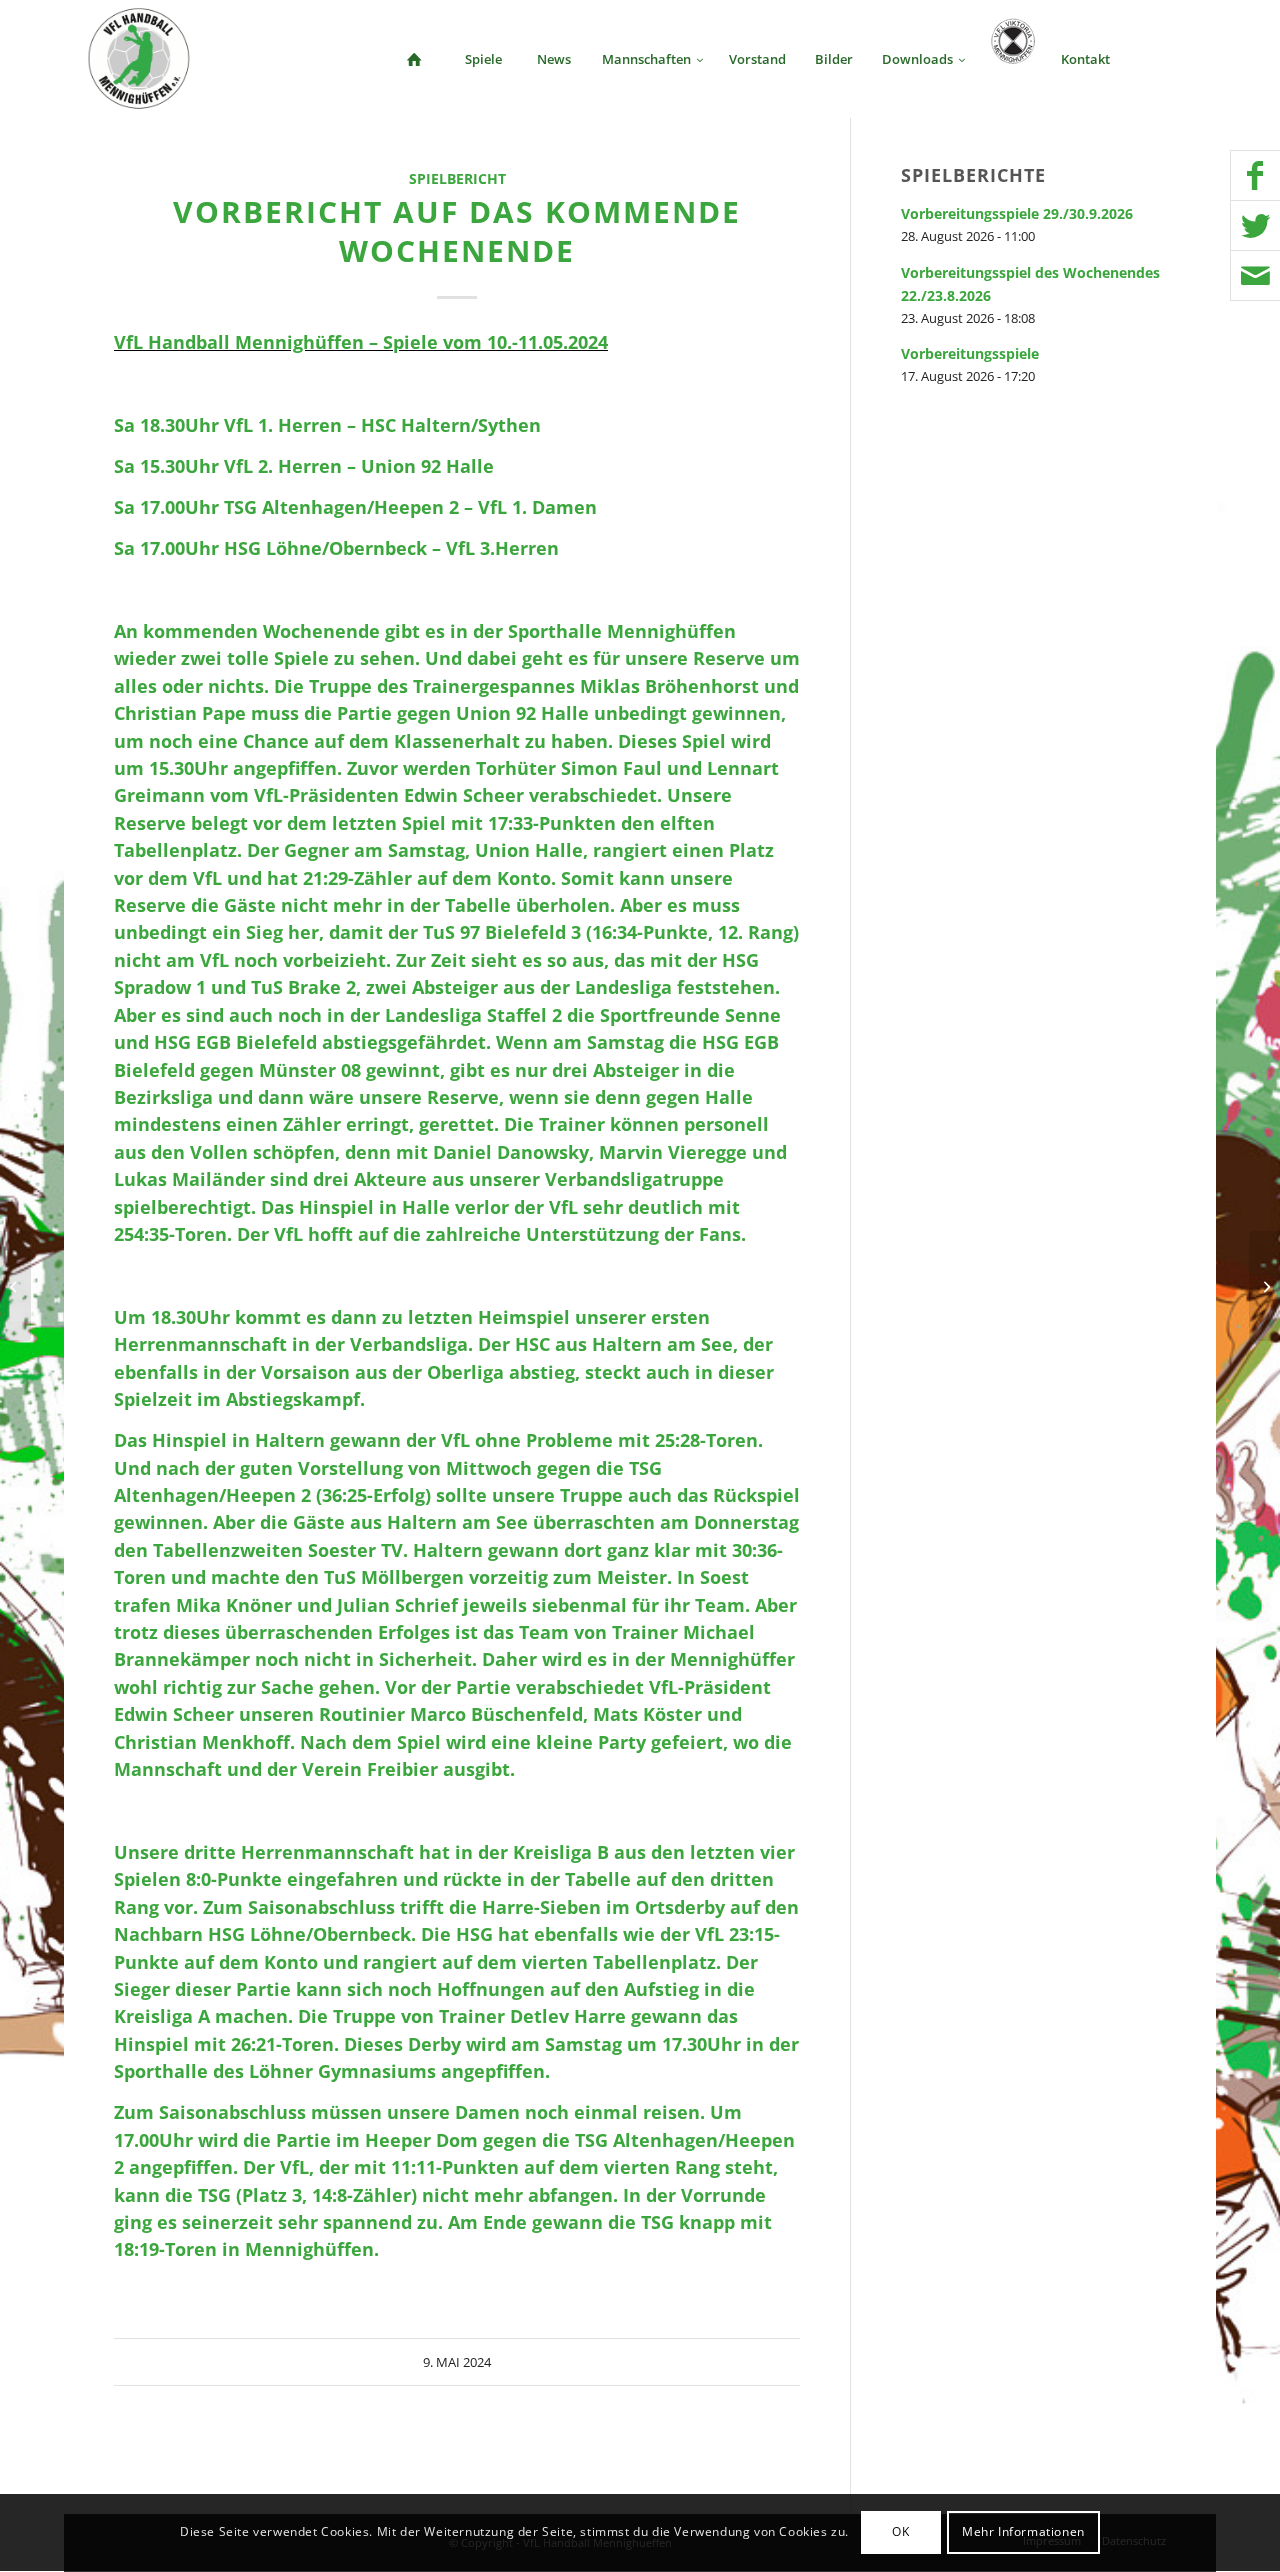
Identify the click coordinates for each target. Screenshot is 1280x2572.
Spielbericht (457, 178)
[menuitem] (414, 59)
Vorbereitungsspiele (970, 353)
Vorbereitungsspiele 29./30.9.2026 (1017, 213)
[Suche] (1158, 59)
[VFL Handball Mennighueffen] (139, 59)
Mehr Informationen (1023, 2532)
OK (900, 2532)
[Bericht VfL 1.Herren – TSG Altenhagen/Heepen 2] (15, 1286)
